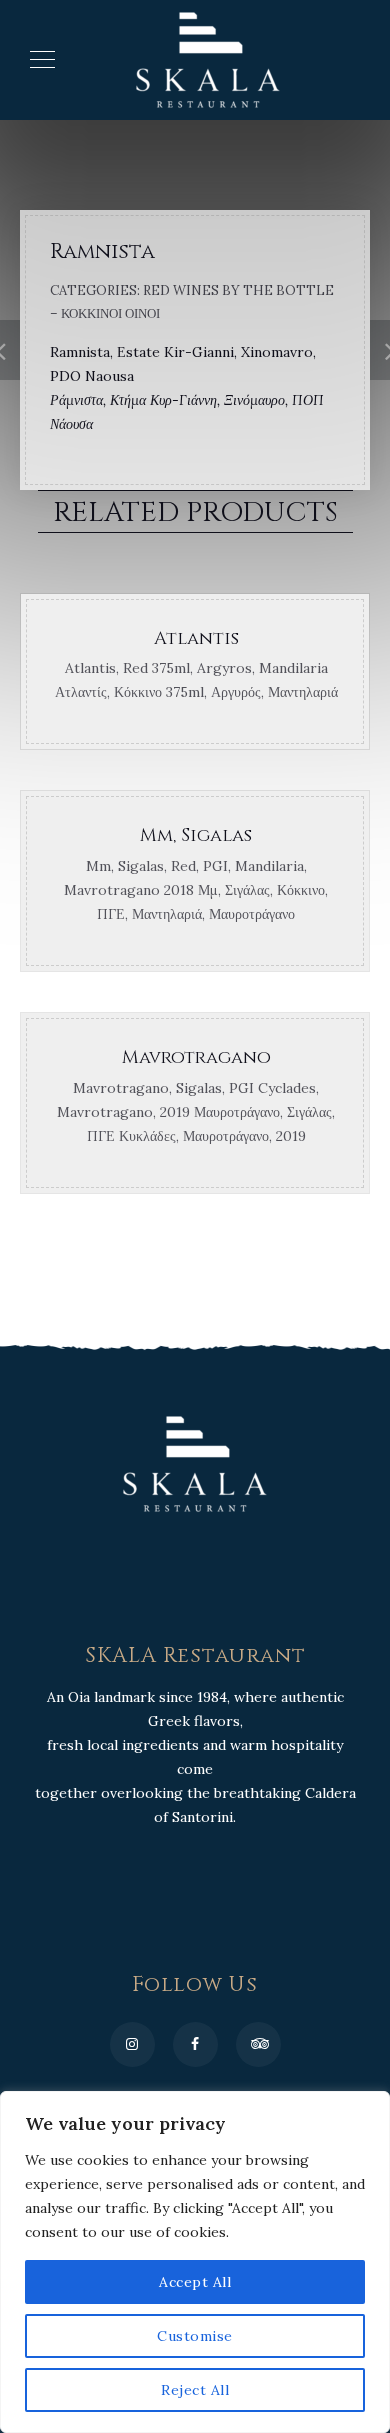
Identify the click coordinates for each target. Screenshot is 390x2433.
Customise (195, 2336)
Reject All (195, 2390)
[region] (195, 2262)
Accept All (195, 2282)
